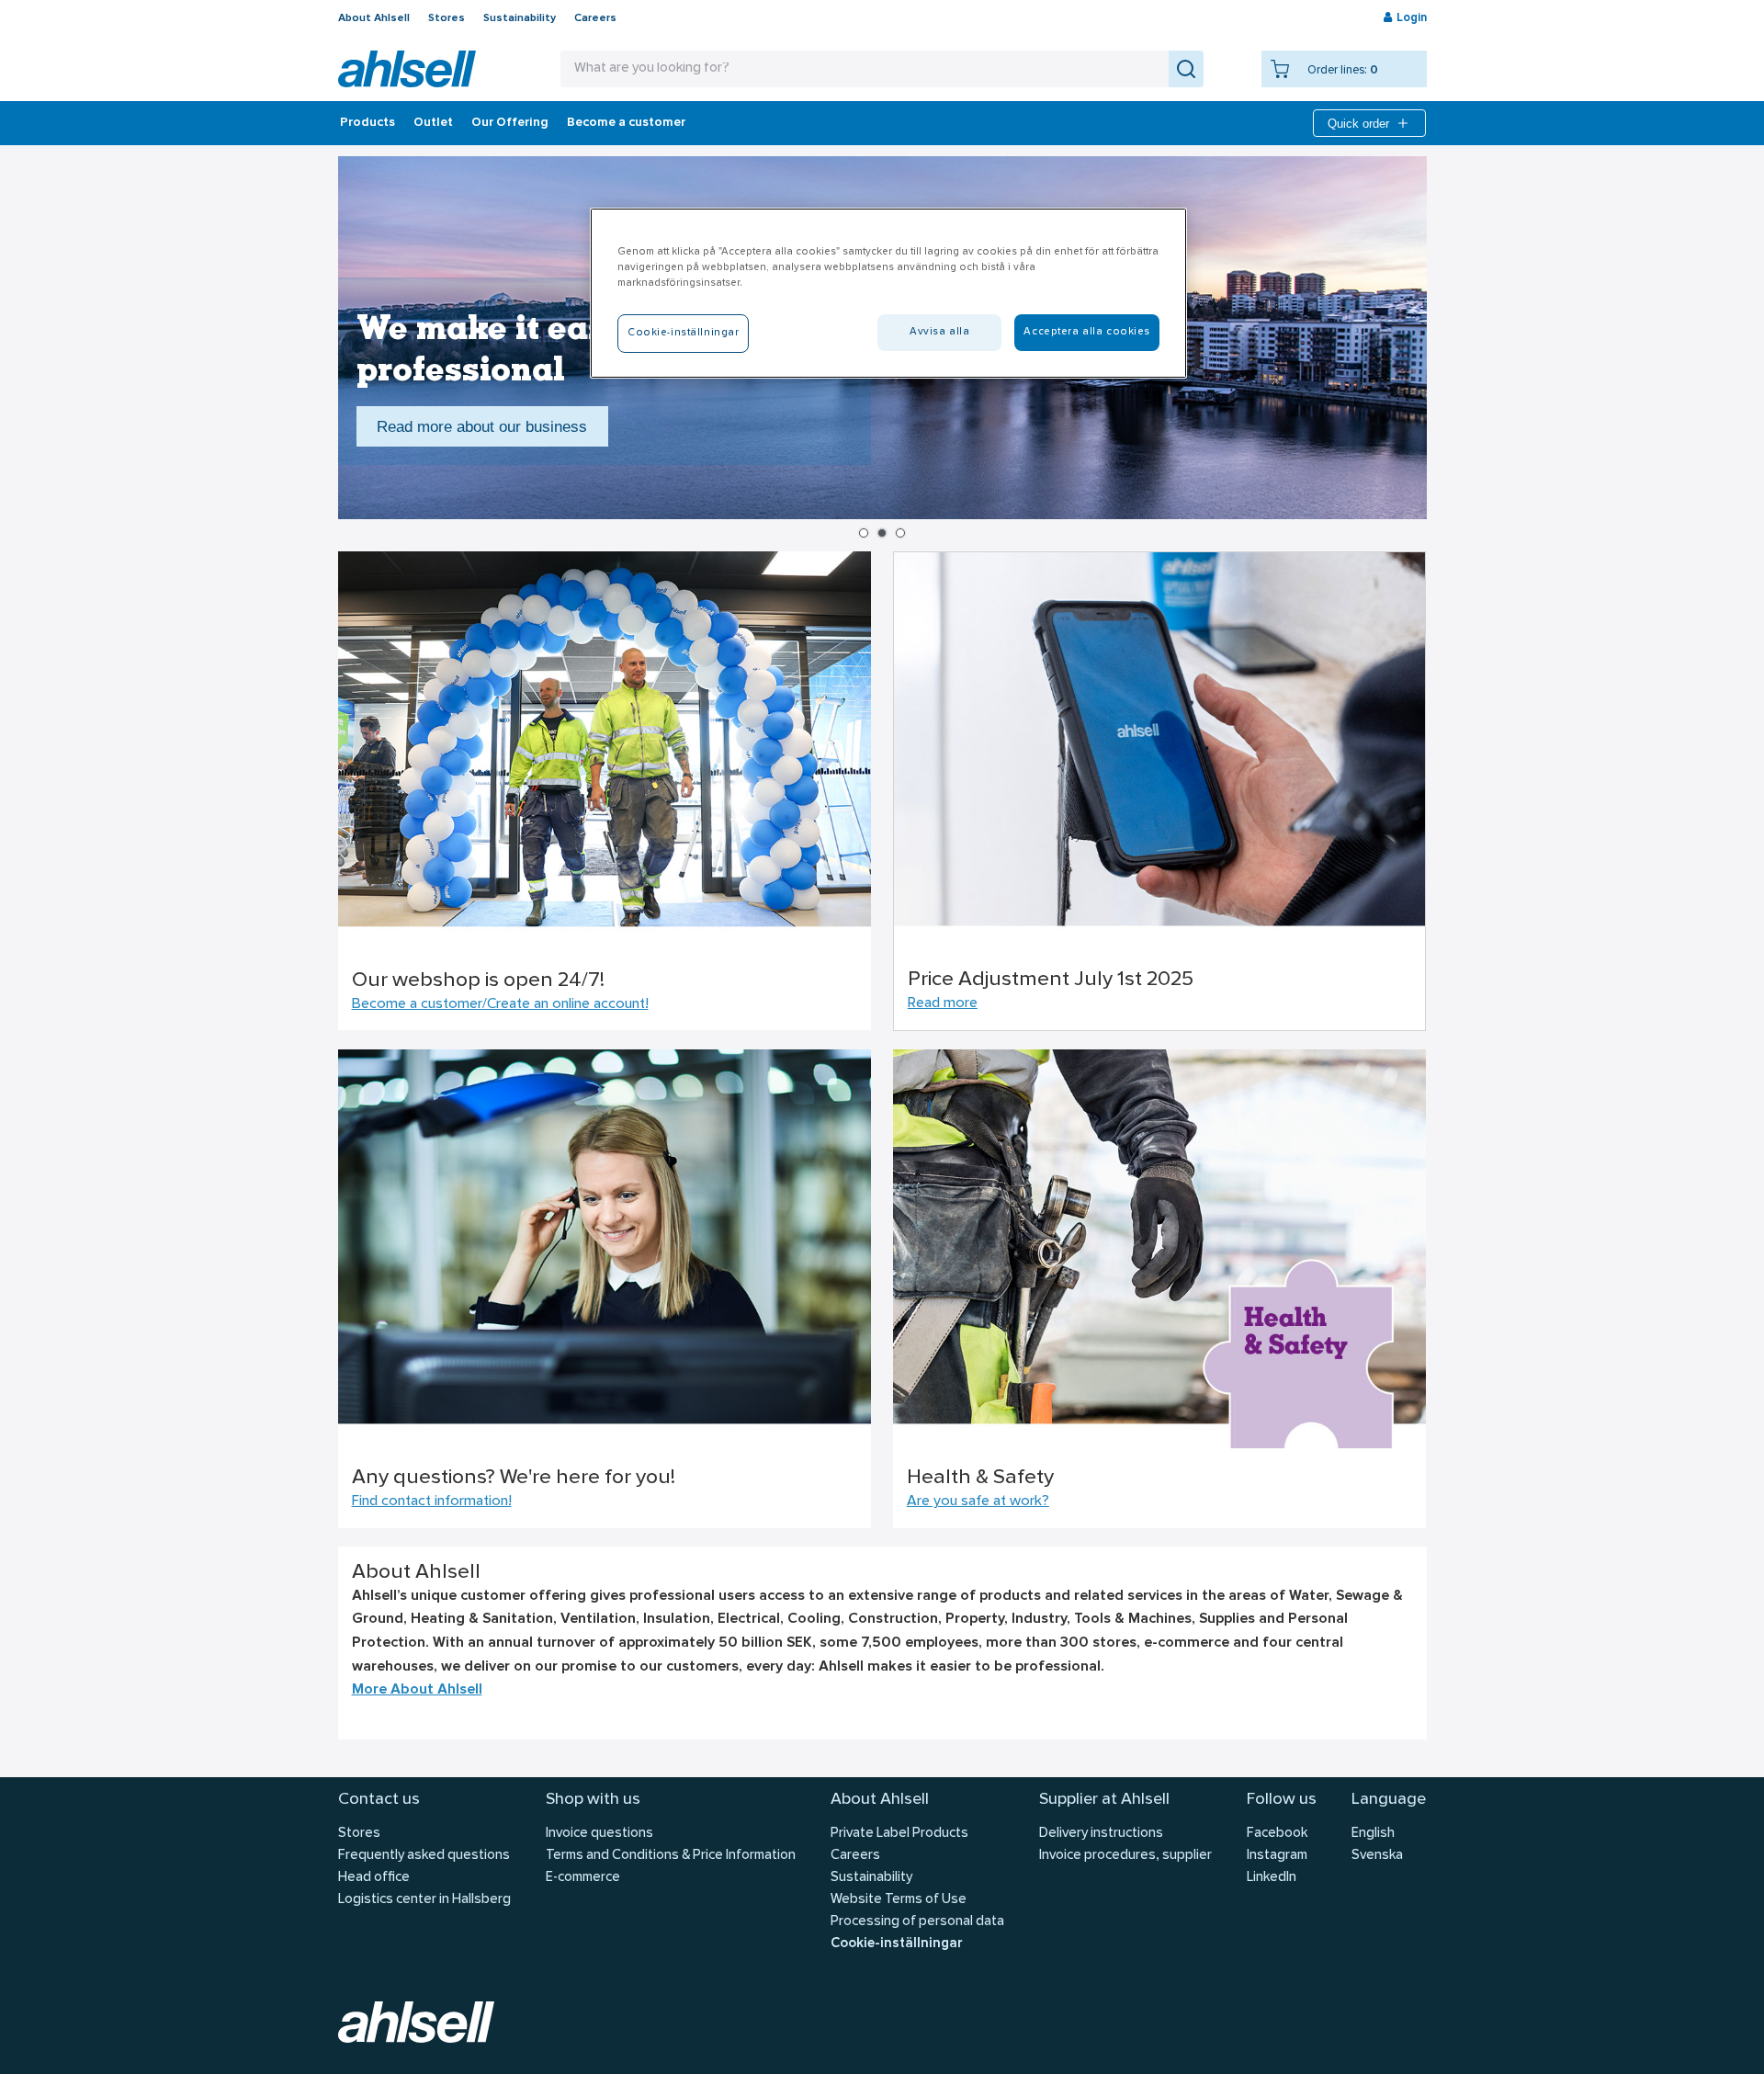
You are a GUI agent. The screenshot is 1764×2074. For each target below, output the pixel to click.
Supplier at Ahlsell (1104, 1800)
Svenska (1377, 1856)
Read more (943, 1003)
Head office (374, 1878)
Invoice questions (599, 1834)
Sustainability (520, 18)
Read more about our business (482, 426)
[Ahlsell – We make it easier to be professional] (407, 69)
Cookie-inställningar (896, 1944)
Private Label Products (899, 1834)
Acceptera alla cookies (1087, 332)
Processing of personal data (917, 1922)
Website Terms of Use (899, 1900)
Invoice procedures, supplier (1125, 1856)
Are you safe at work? (978, 1502)
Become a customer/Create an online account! (500, 1004)
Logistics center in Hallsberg (424, 1900)
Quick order (1358, 124)
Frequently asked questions (424, 1856)
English (1373, 1834)
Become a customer (626, 123)
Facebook (1277, 1834)
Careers (595, 18)
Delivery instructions (1101, 1834)
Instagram (1277, 1856)
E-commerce (583, 1878)
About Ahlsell (374, 18)
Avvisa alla (939, 332)
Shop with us (593, 1800)
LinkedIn (1272, 1878)
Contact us (379, 1800)
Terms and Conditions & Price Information (671, 1856)
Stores (447, 18)
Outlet (433, 123)
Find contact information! (432, 1502)
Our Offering (510, 123)
